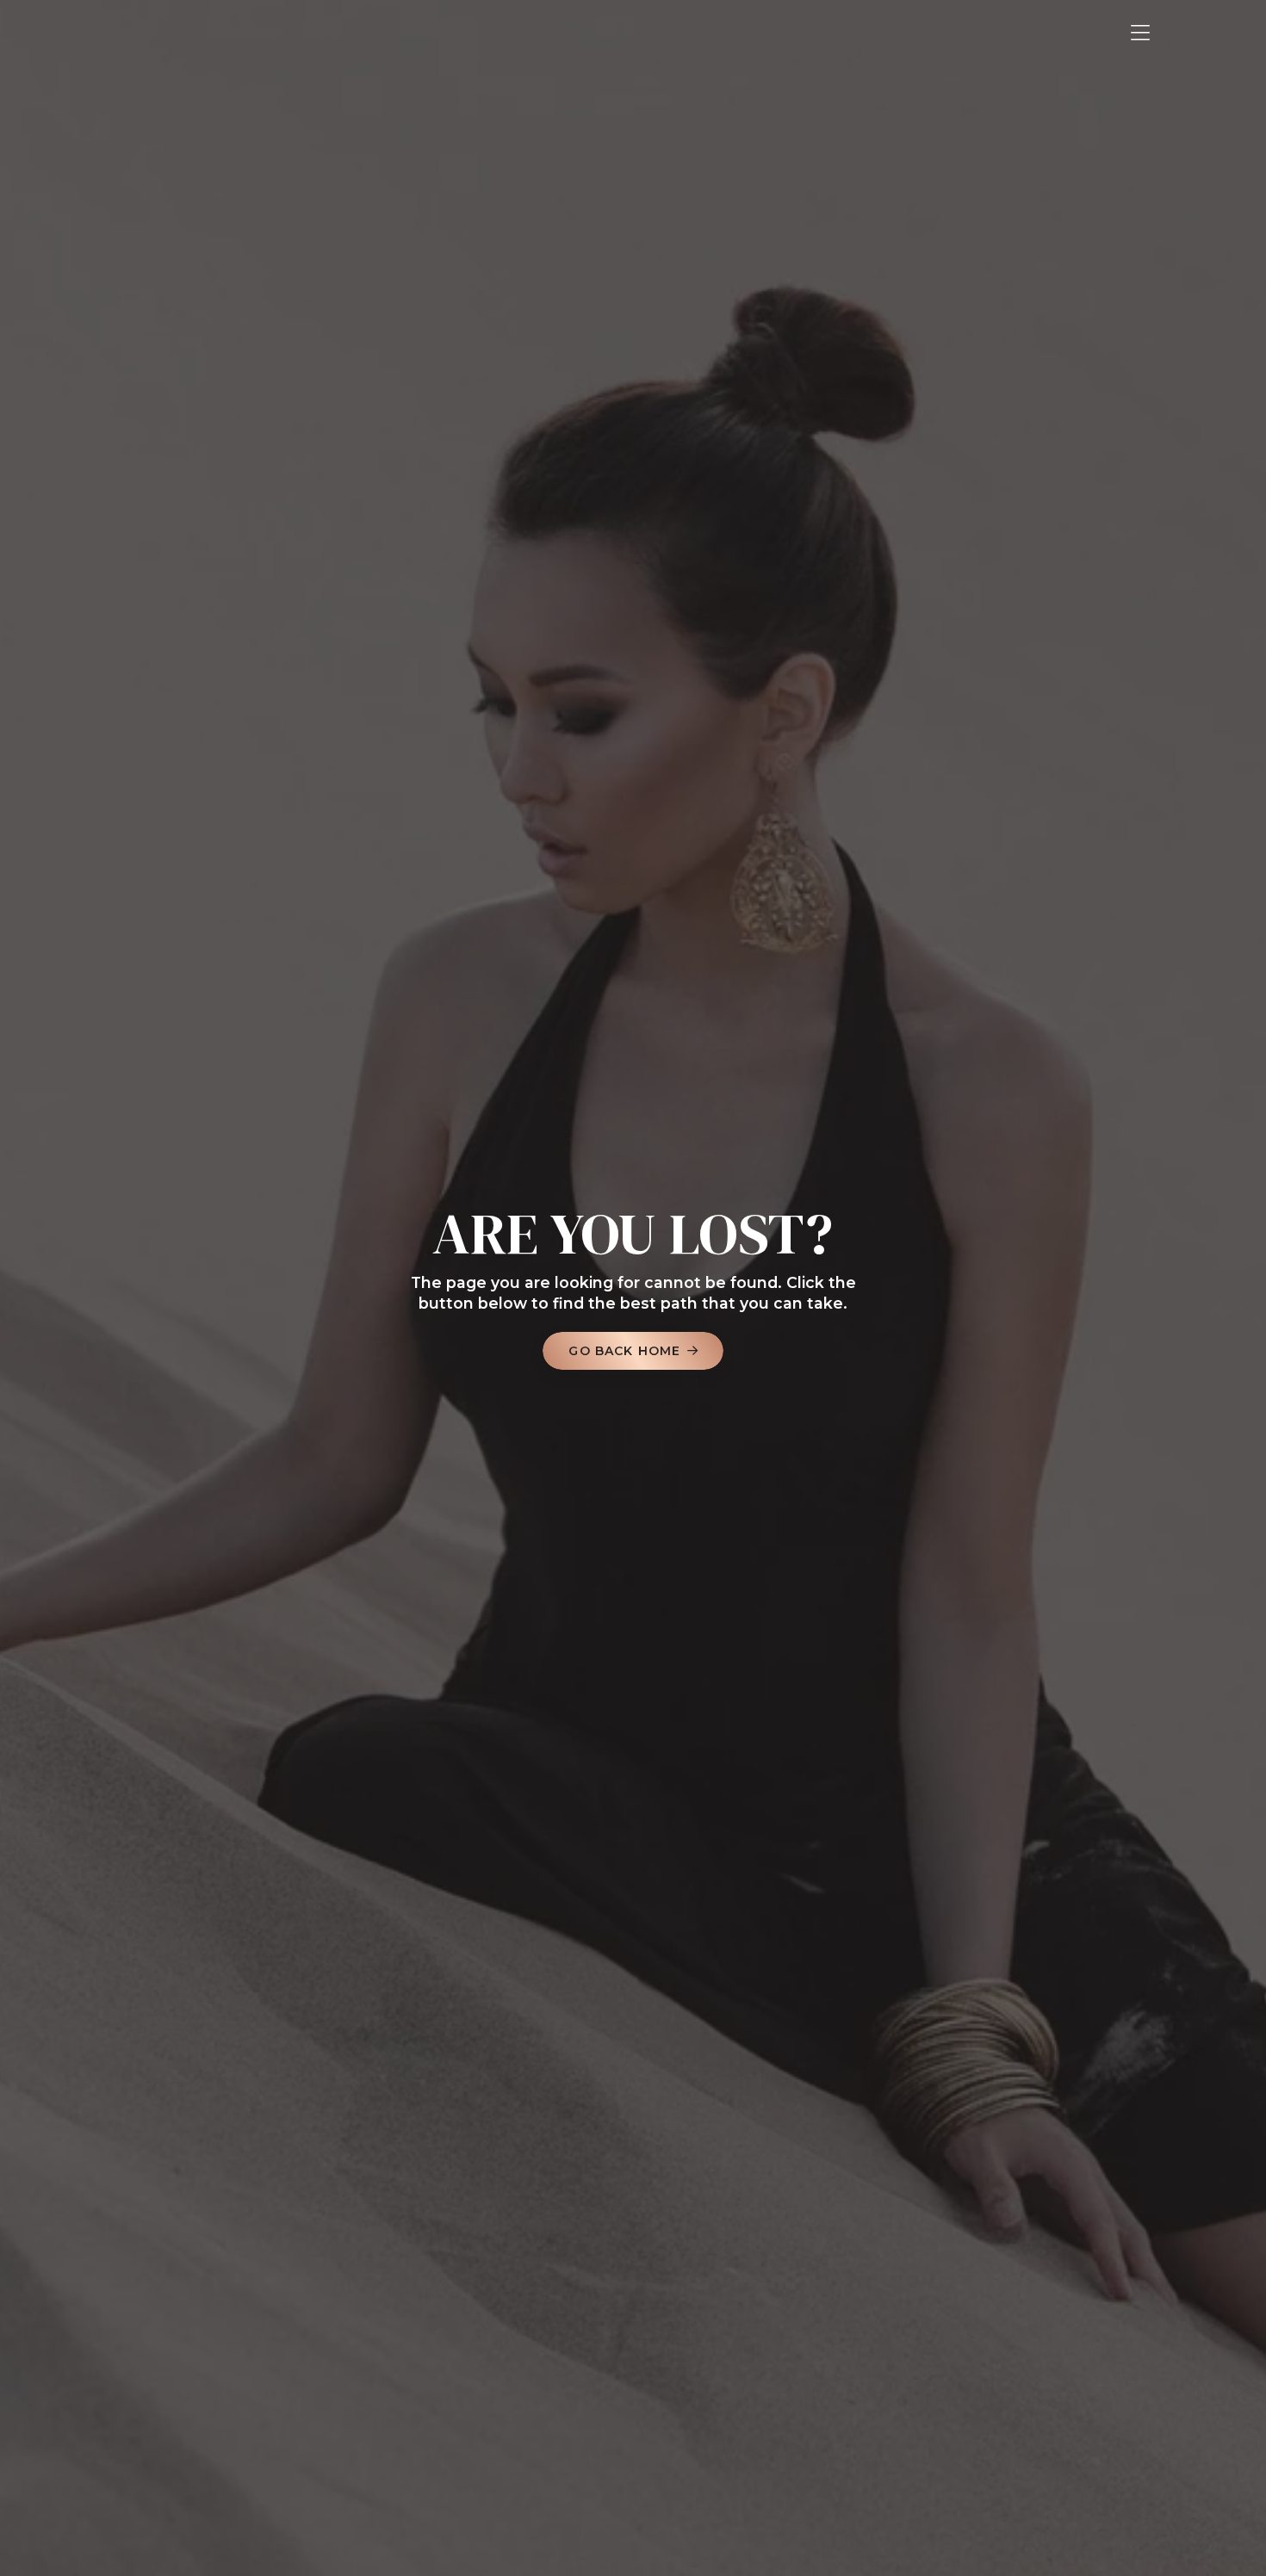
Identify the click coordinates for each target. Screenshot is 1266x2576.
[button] (1140, 33)
